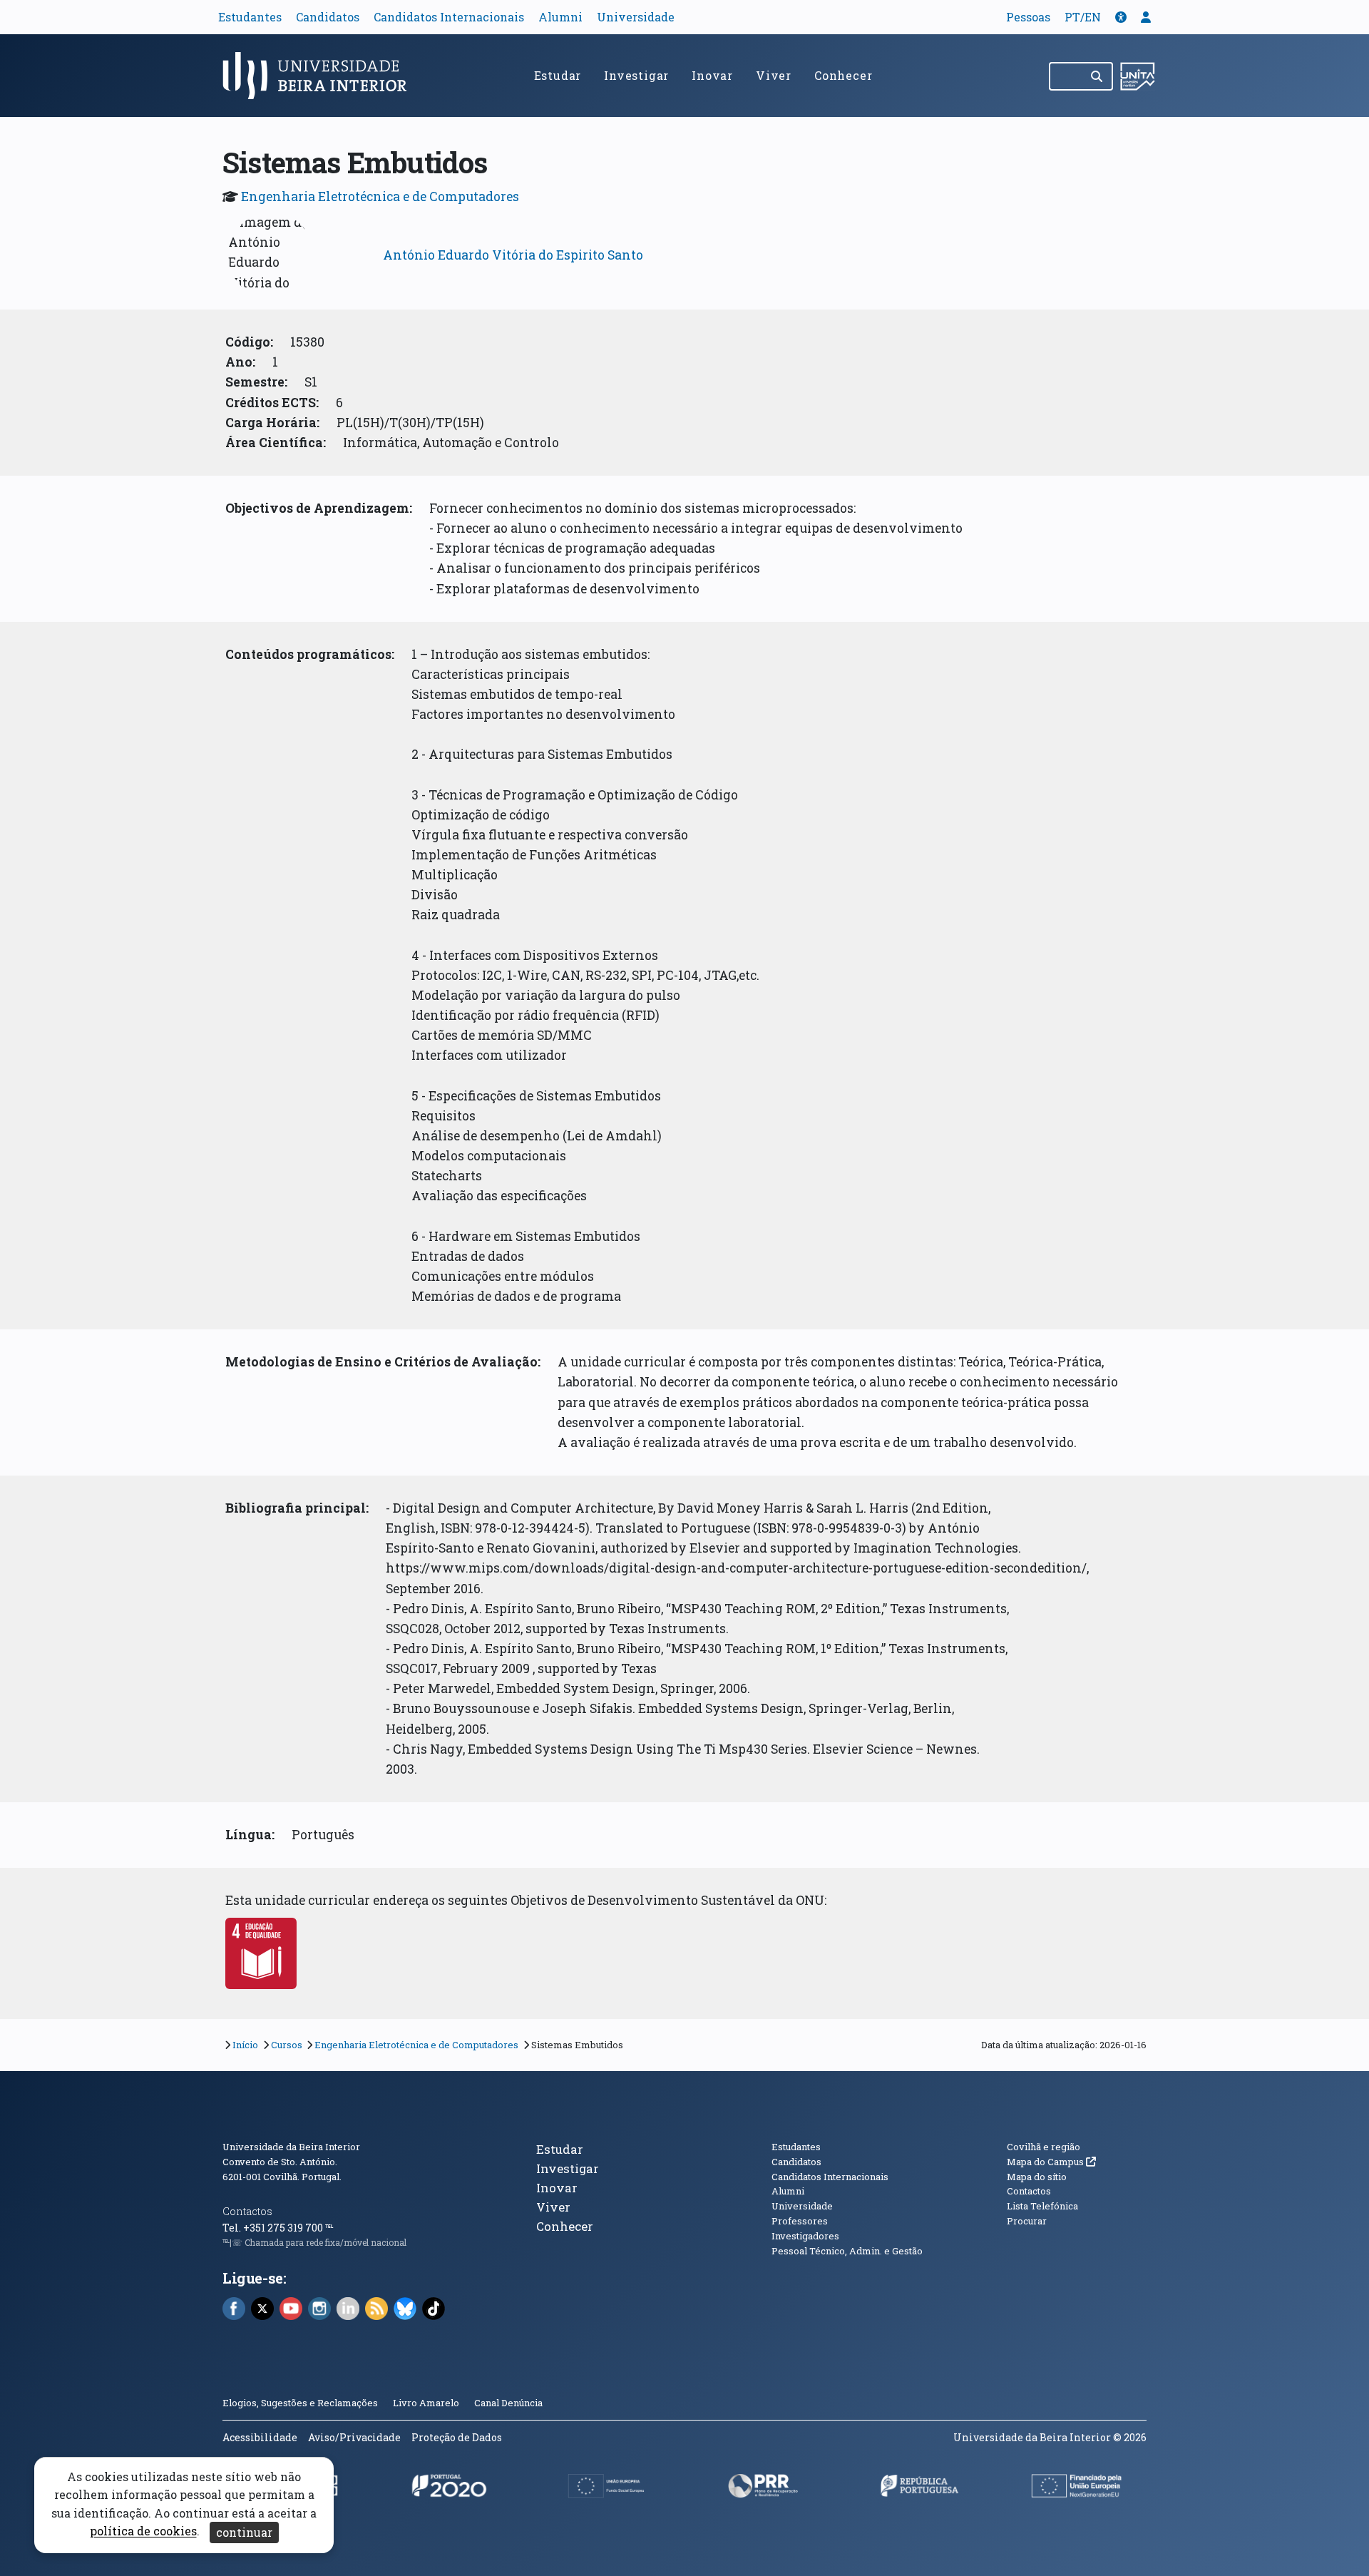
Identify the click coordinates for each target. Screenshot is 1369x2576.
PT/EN (1083, 17)
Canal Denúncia (508, 2403)
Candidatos (328, 17)
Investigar (636, 75)
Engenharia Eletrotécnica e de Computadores (380, 196)
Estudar (558, 75)
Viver (774, 75)
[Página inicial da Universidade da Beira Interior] (321, 76)
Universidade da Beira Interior (291, 2147)
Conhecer (843, 75)
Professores (800, 2221)
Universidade (636, 17)
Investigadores (805, 2236)
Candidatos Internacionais (449, 17)
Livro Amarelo (427, 2403)
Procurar (1027, 2221)
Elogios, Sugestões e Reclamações (300, 2403)
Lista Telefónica (1042, 2206)
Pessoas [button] (1028, 17)
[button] (1121, 17)
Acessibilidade (260, 2437)
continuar (244, 2532)
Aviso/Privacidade (354, 2437)
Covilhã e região (1044, 2147)
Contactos (247, 2211)
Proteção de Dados (457, 2437)
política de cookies (143, 2531)
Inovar (712, 75)
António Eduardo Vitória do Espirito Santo (513, 255)
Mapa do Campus (1051, 2162)
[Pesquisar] (1098, 76)
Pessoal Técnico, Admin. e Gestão (847, 2251)
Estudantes (250, 17)
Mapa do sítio (1037, 2177)
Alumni (560, 17)
